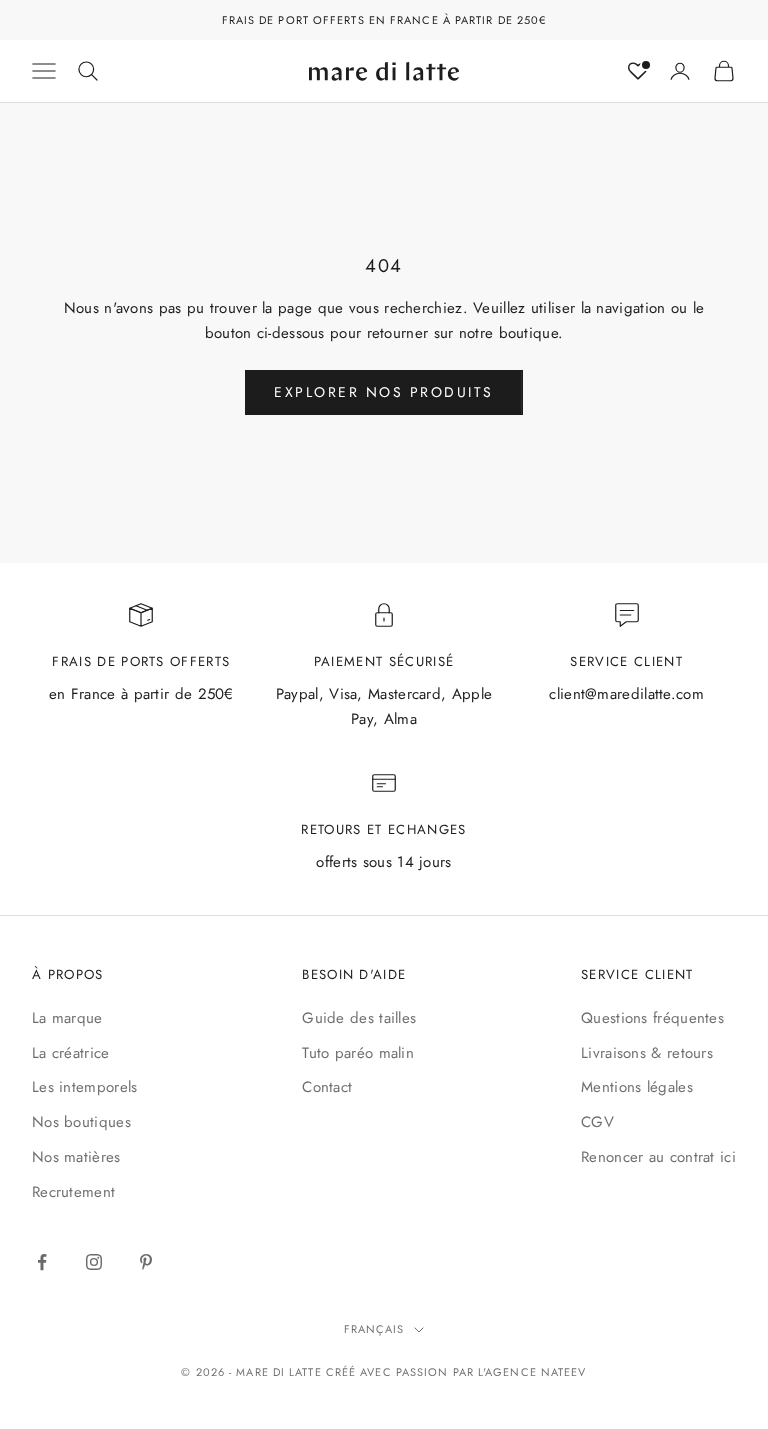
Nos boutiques (81, 1122)
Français (374, 1329)
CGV (597, 1122)
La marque (67, 1018)
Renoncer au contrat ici (658, 1157)
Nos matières (76, 1157)
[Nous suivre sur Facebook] (42, 1262)
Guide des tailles (359, 1018)
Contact (327, 1087)
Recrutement (73, 1192)
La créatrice (71, 1053)
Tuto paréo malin (358, 1053)
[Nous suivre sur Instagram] (94, 1262)
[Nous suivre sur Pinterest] (146, 1262)
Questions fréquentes (652, 1018)
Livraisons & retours (647, 1053)
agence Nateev (535, 1372)
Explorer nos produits (384, 392)
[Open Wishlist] (638, 71)
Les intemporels (85, 1087)
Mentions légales (637, 1087)
